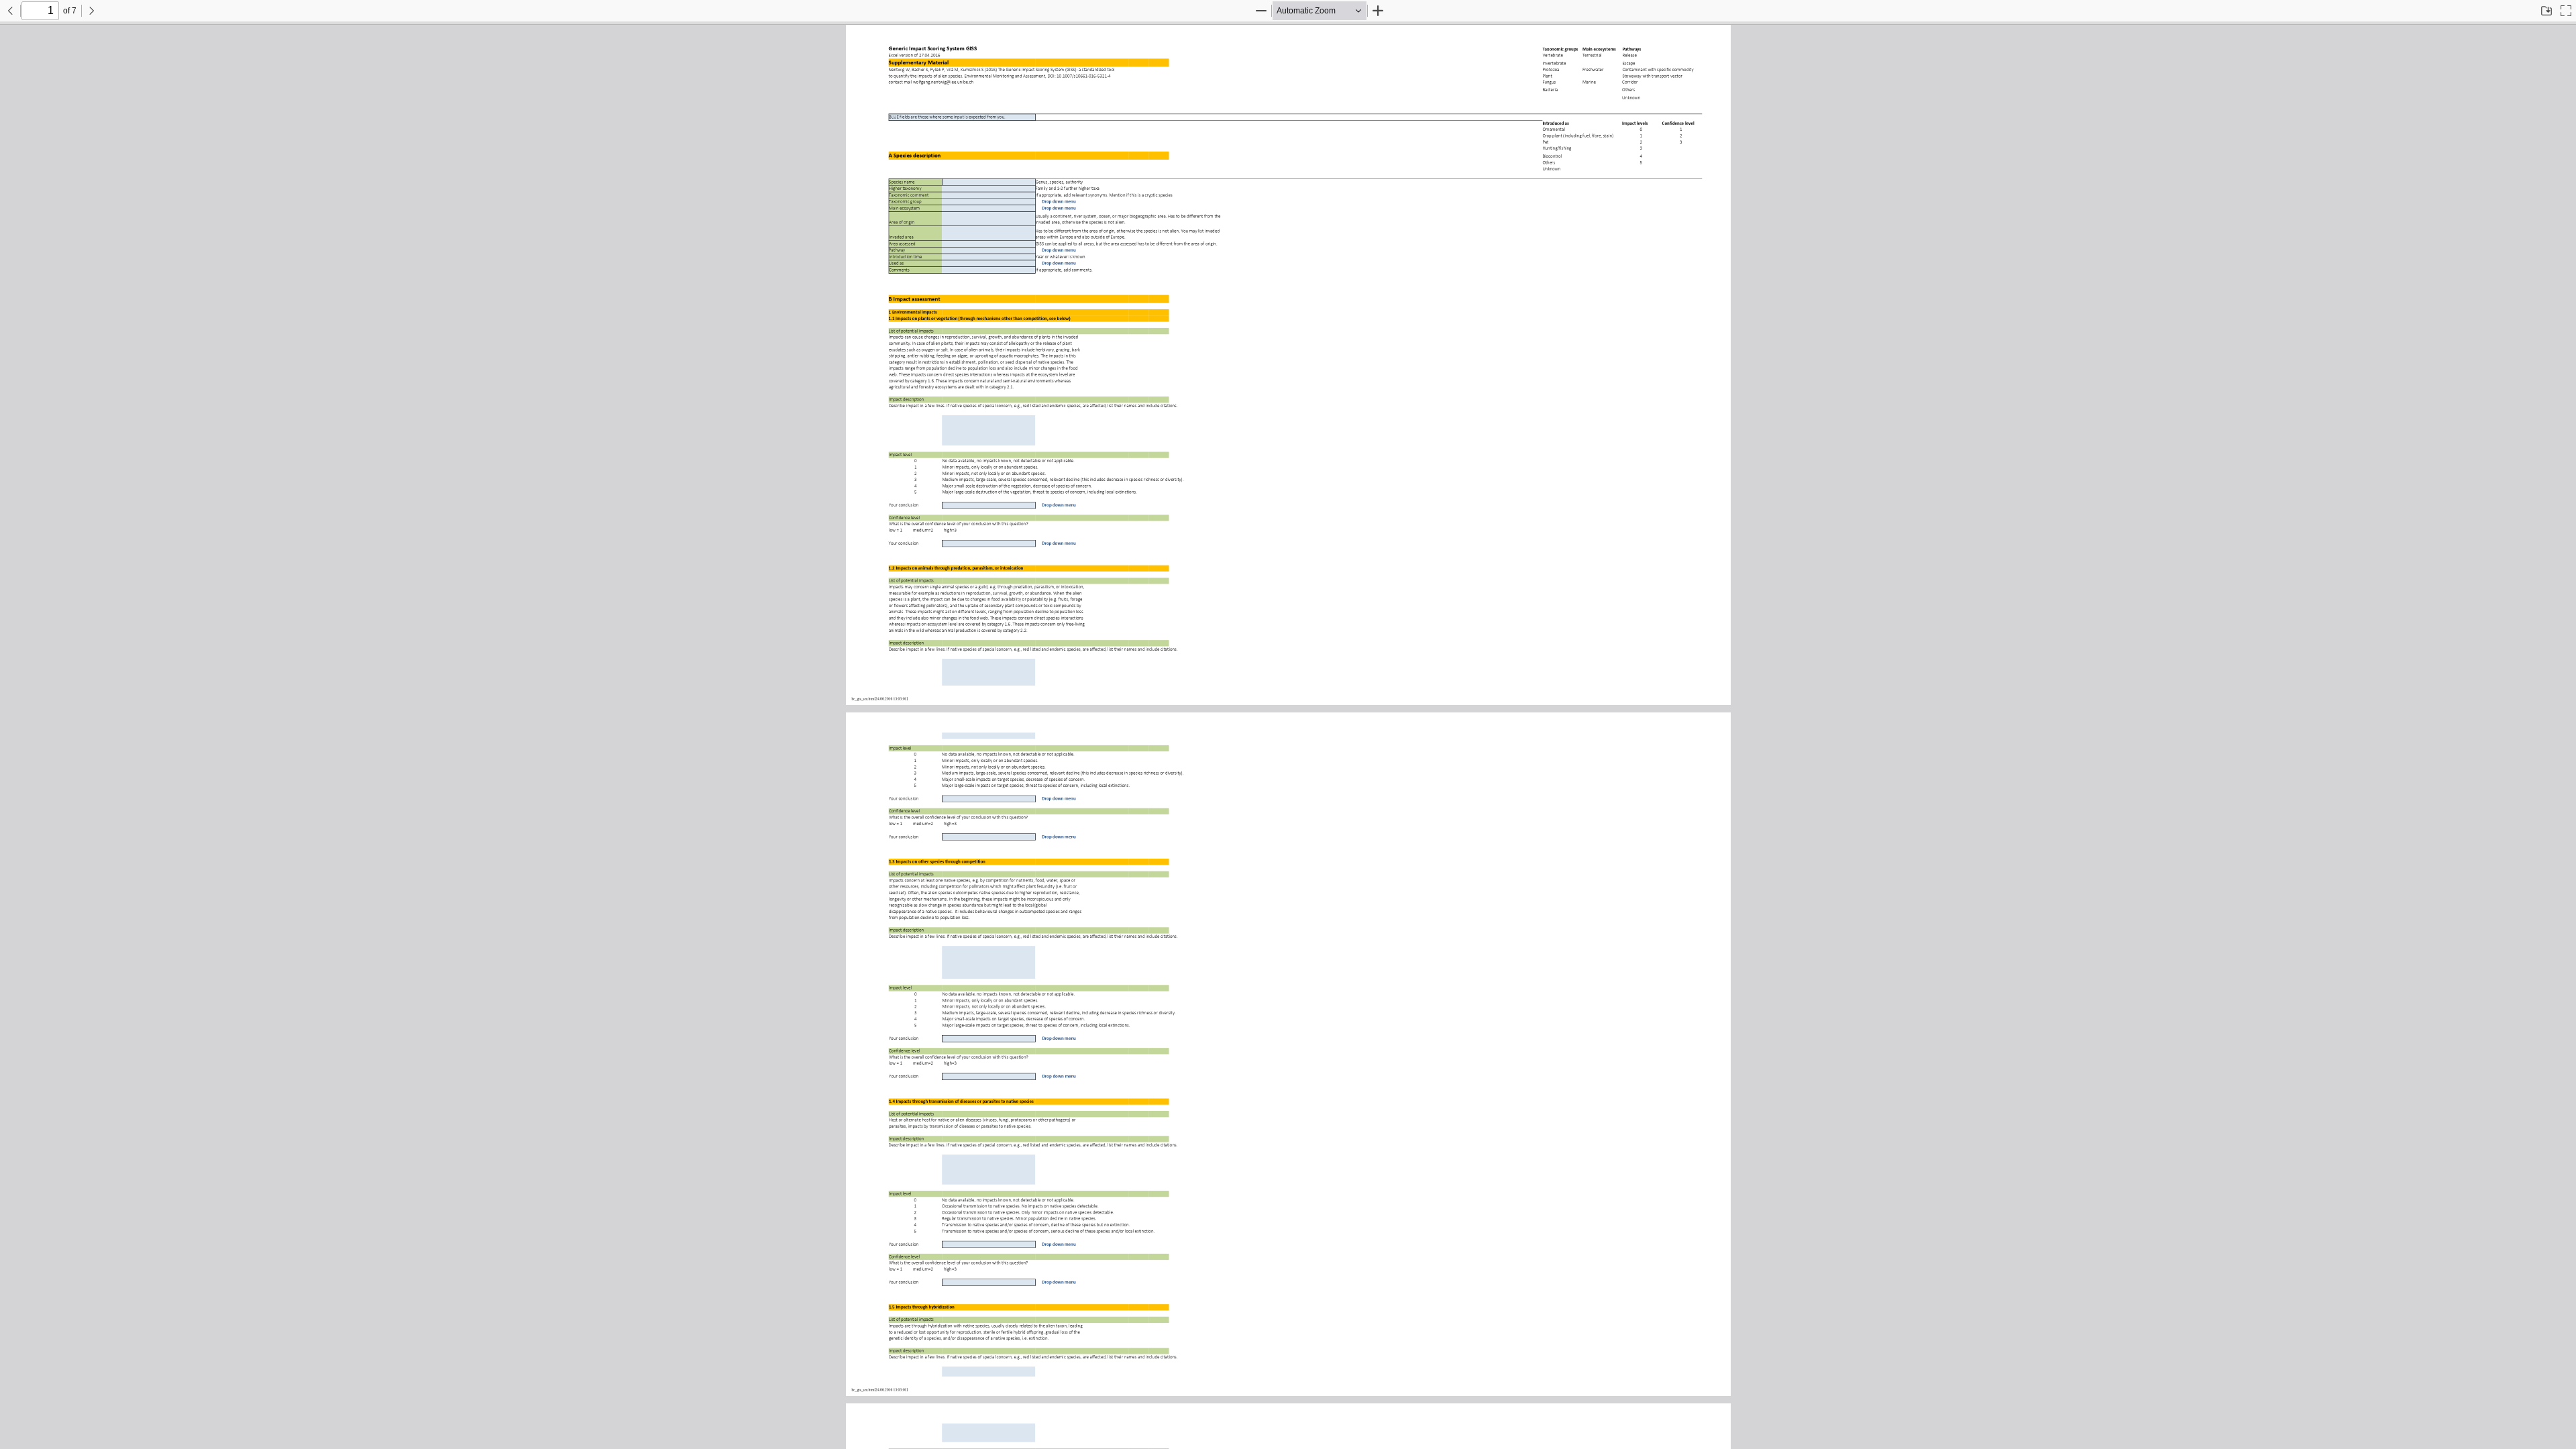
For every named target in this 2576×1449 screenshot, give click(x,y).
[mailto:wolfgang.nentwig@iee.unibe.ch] (944, 82)
